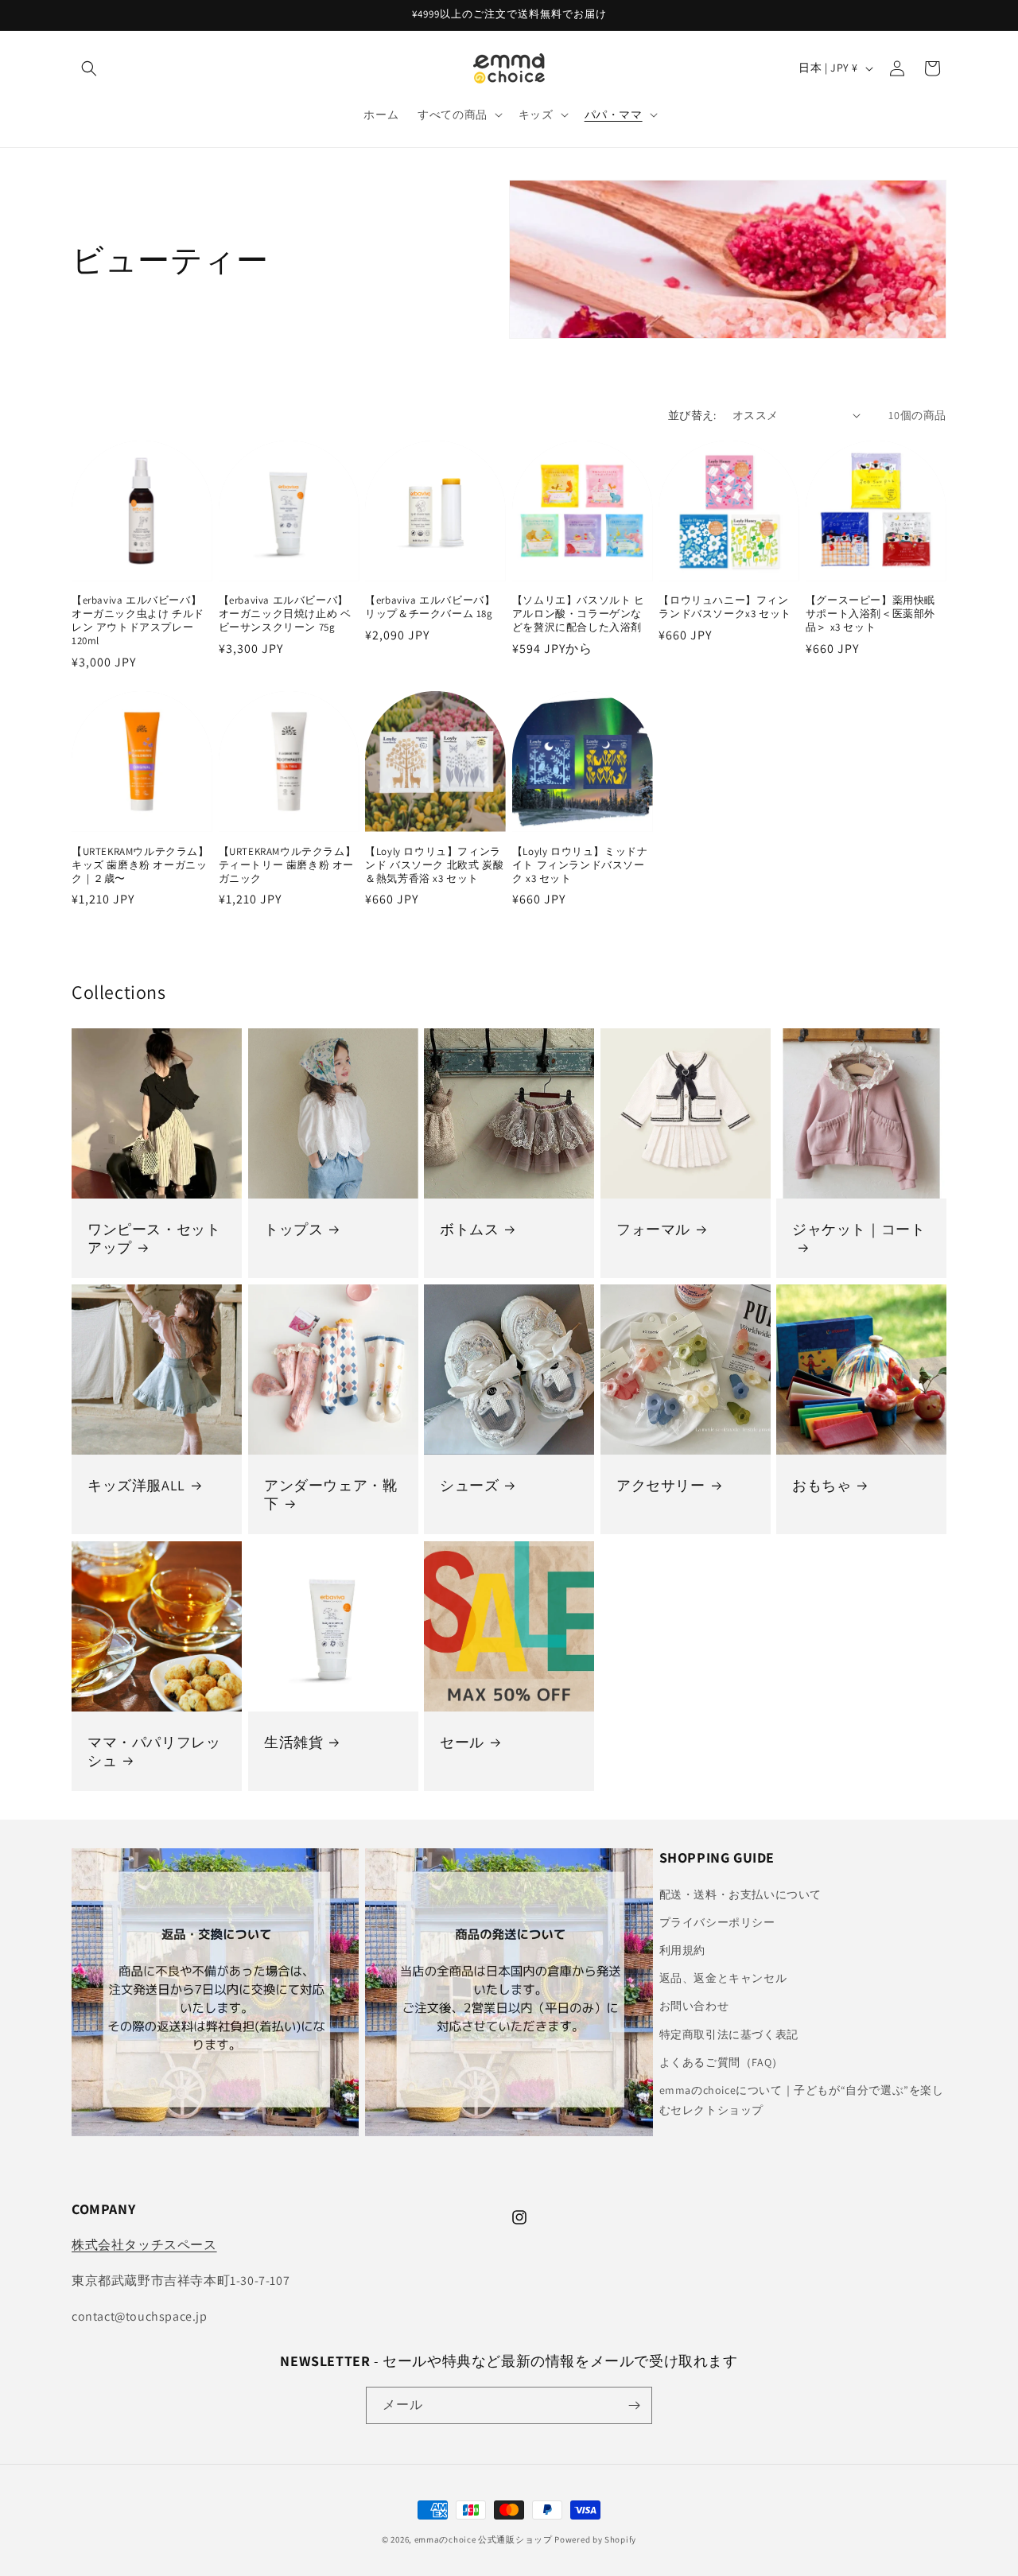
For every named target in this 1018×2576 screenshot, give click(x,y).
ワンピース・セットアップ (154, 1238)
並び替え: (692, 415)
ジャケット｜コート (859, 1229)
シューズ (469, 1485)
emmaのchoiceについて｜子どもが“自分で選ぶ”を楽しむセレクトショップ (802, 2100)
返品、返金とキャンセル (723, 1978)
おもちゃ (822, 1485)
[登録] (634, 2405)
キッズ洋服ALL (136, 1485)
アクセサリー (661, 1485)
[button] (89, 68)
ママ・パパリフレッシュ (154, 1750)
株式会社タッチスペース (144, 2245)
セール (462, 1741)
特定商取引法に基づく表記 (729, 2034)
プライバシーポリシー (717, 1922)
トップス (293, 1229)
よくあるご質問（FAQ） (721, 2062)
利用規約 (682, 1950)
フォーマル (653, 1229)
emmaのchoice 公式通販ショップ (484, 2539)
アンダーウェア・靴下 (330, 1494)
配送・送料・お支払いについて (740, 1894)
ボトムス (469, 1229)
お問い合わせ (694, 2006)
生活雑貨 (293, 1741)
